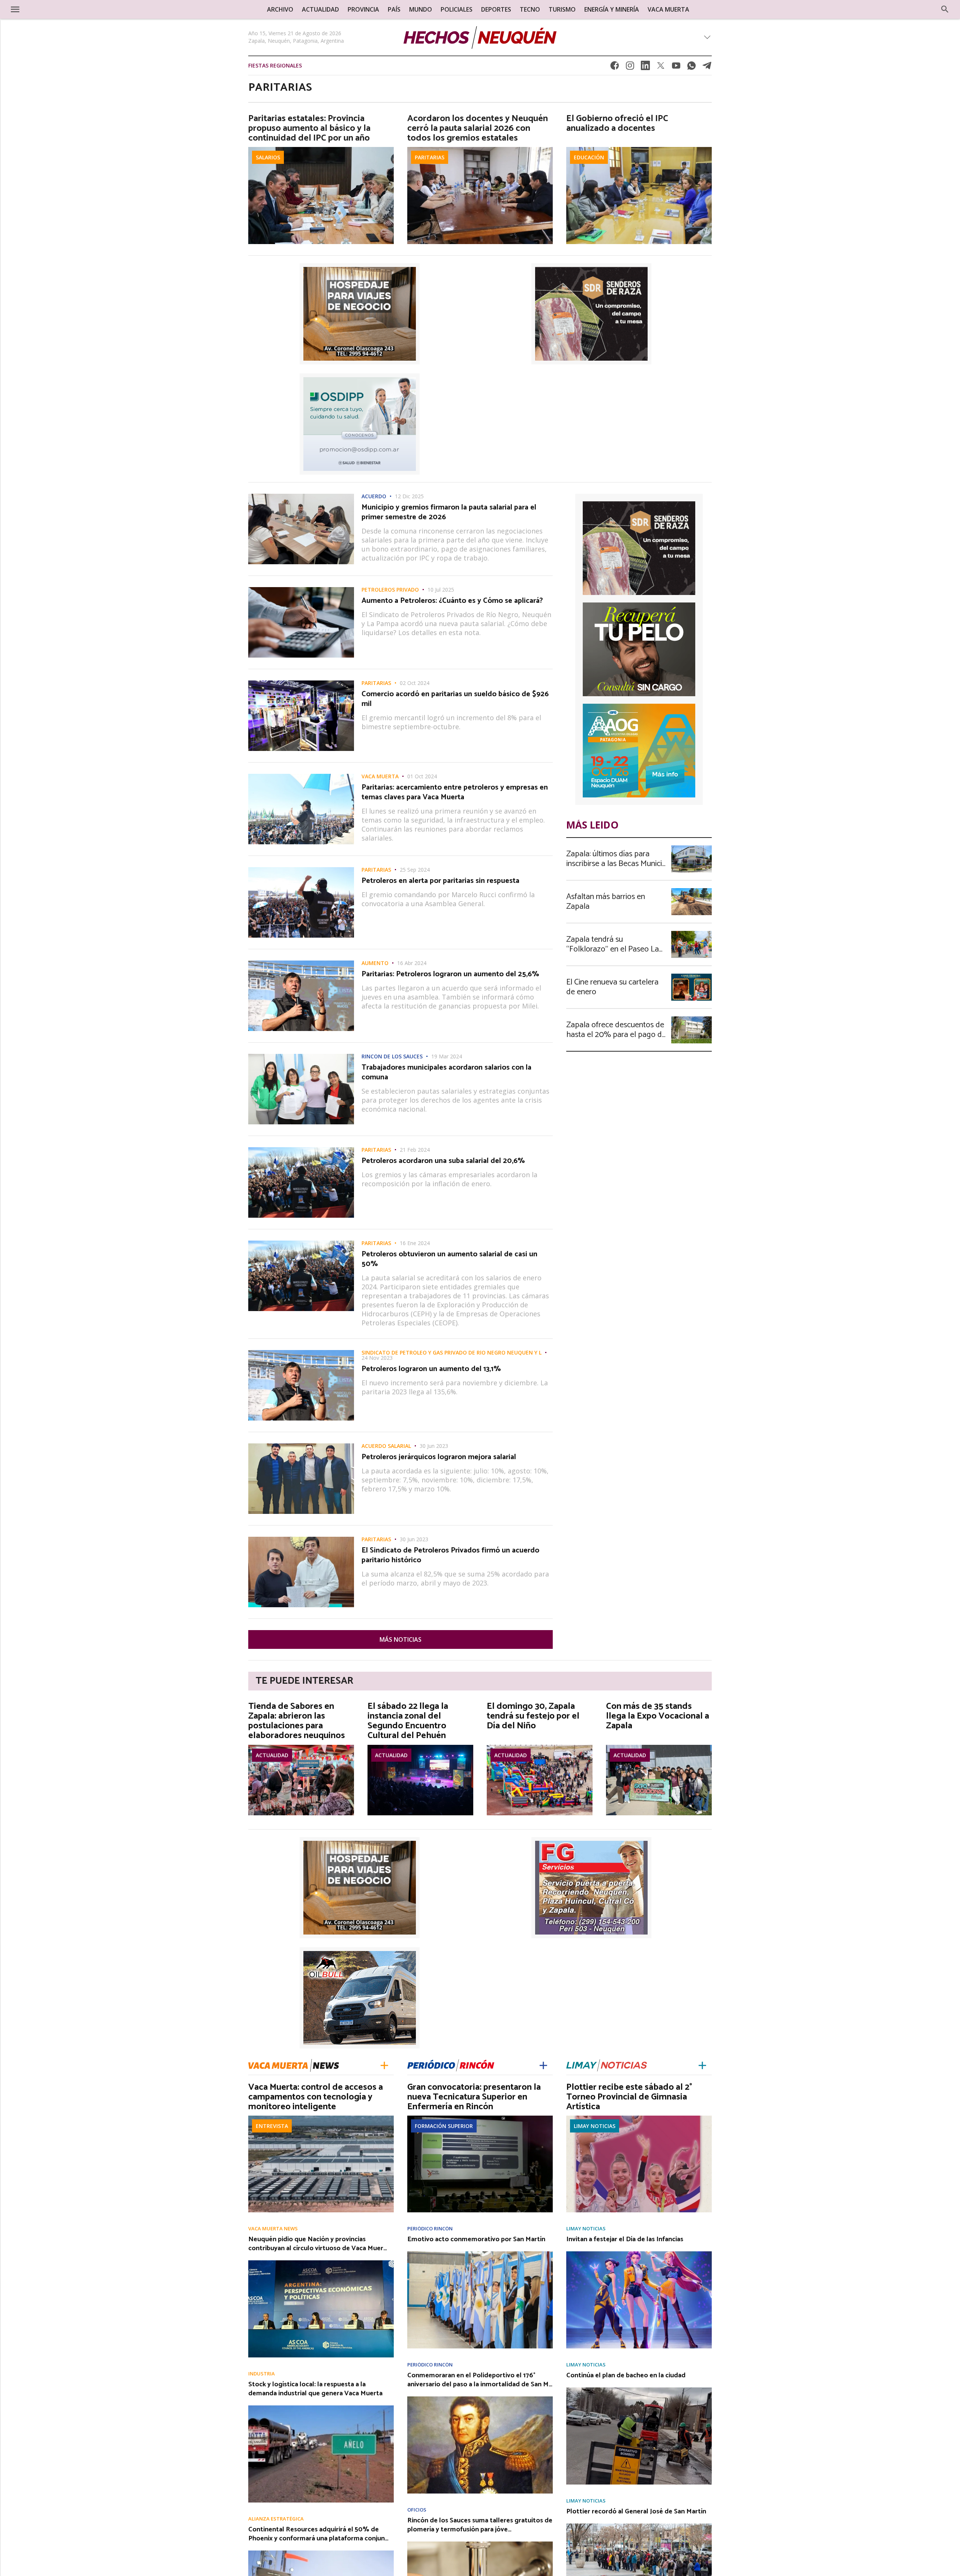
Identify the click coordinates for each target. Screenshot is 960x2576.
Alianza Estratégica (276, 2519)
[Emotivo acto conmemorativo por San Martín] (480, 2254)
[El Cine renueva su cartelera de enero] (691, 976)
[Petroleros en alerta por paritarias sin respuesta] (301, 869)
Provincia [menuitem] (363, 9)
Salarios (268, 157)
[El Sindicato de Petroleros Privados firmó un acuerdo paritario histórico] (301, 1539)
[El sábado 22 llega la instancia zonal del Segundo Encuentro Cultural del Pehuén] (420, 1747)
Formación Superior (444, 2126)
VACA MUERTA (380, 776)
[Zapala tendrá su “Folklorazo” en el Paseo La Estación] (691, 933)
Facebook (615, 68)
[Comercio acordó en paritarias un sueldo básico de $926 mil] (301, 683)
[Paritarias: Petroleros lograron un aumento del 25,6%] (301, 963)
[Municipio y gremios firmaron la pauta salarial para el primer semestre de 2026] (301, 496)
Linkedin (645, 68)
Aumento (375, 963)
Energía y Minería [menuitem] (612, 9)
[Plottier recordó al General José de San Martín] (639, 2526)
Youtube (676, 68)
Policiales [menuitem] (457, 9)
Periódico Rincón (430, 2229)
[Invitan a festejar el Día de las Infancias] (639, 2254)
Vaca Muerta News (273, 2229)
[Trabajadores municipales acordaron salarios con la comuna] (301, 1056)
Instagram (630, 68)
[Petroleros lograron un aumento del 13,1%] (301, 1352)
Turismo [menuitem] (562, 9)
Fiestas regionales (275, 65)
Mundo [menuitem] (421, 9)
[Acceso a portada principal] (64, 9)
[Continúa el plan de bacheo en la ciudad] (639, 2390)
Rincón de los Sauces (392, 1056)
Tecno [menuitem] (530, 9)
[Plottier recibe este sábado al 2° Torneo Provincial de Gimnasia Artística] (639, 2118)
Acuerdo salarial (386, 1446)
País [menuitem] (394, 9)
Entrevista (272, 2126)
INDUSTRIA (262, 2374)
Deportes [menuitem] (496, 9)
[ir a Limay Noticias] (607, 2065)
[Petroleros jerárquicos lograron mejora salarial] (301, 1446)
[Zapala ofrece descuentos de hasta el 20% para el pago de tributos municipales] (691, 1019)
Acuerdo (374, 496)
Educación (589, 157)
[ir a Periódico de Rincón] (451, 2065)
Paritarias (430, 157)
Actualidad (272, 1755)
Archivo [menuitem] (280, 9)
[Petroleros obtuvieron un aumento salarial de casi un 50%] (301, 1243)
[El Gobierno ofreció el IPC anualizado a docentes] (639, 149)
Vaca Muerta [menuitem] (668, 9)
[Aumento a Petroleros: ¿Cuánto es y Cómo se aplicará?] (301, 589)
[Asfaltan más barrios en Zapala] (691, 890)
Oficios (417, 2510)
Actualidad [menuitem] (320, 9)
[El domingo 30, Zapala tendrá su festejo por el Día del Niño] (540, 1747)
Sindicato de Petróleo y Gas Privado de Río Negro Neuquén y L (451, 1353)
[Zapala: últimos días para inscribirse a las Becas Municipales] (691, 848)
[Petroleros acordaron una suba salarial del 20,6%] (301, 1149)
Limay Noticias (595, 2126)
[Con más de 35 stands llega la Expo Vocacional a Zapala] (659, 1747)
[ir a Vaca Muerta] (294, 2064)
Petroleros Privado (390, 590)
